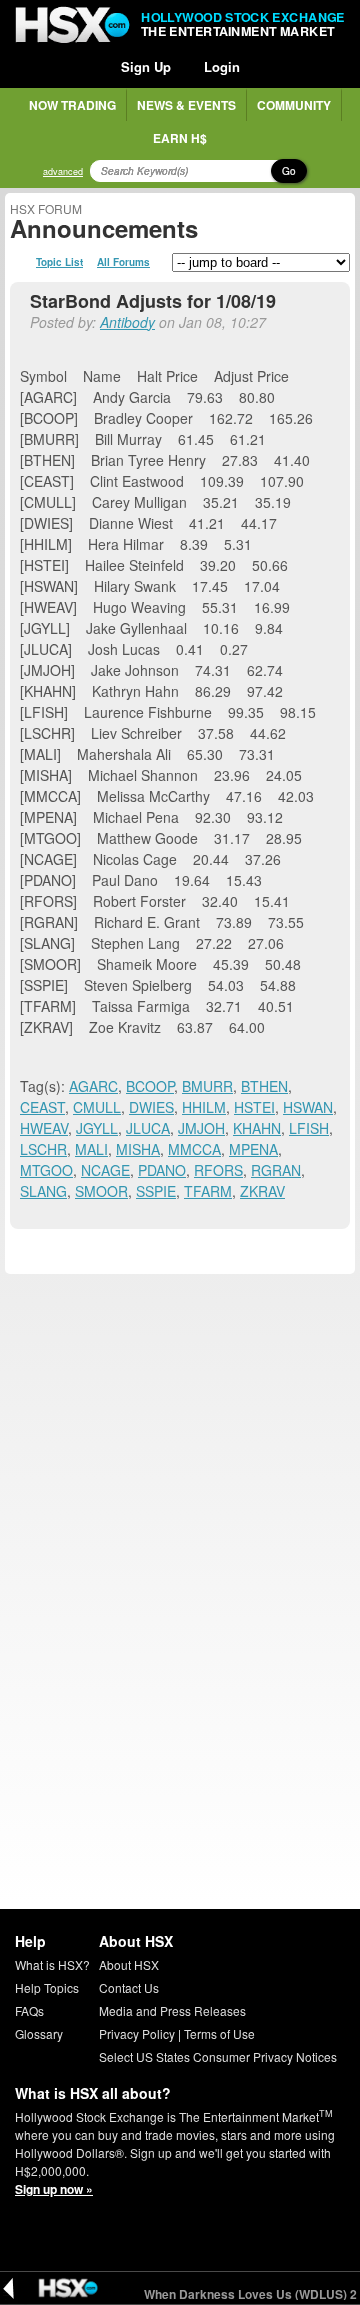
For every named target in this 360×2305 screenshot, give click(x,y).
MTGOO (46, 1170)
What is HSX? (52, 1964)
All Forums (123, 262)
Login (222, 66)
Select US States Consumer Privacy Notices (218, 2056)
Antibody (127, 322)
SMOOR (101, 1191)
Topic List (59, 262)
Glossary (39, 2033)
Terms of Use (219, 2033)
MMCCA (194, 1149)
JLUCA (148, 1128)
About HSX (129, 1964)
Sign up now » (54, 2189)
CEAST (42, 1107)
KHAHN (257, 1128)
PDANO (162, 1170)
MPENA (253, 1149)
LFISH (309, 1128)
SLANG (43, 1191)
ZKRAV (262, 1191)
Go (289, 171)
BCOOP (150, 1086)
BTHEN (264, 1086)
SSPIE (156, 1191)
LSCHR (43, 1149)
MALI (91, 1149)
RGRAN (276, 1170)
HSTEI (254, 1107)
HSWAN (308, 1107)
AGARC (93, 1086)
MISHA (138, 1149)
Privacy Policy (137, 2033)
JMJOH (201, 1128)
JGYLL (97, 1128)
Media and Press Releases (172, 2010)
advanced (63, 171)
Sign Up (146, 66)
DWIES (151, 1107)
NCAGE (105, 1170)
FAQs (29, 2010)
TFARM (208, 1191)
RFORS (218, 1170)
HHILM (204, 1107)
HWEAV (44, 1128)
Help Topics (47, 1987)
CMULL (97, 1107)
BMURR (207, 1086)
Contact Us (129, 1987)
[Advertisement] (180, 1459)
